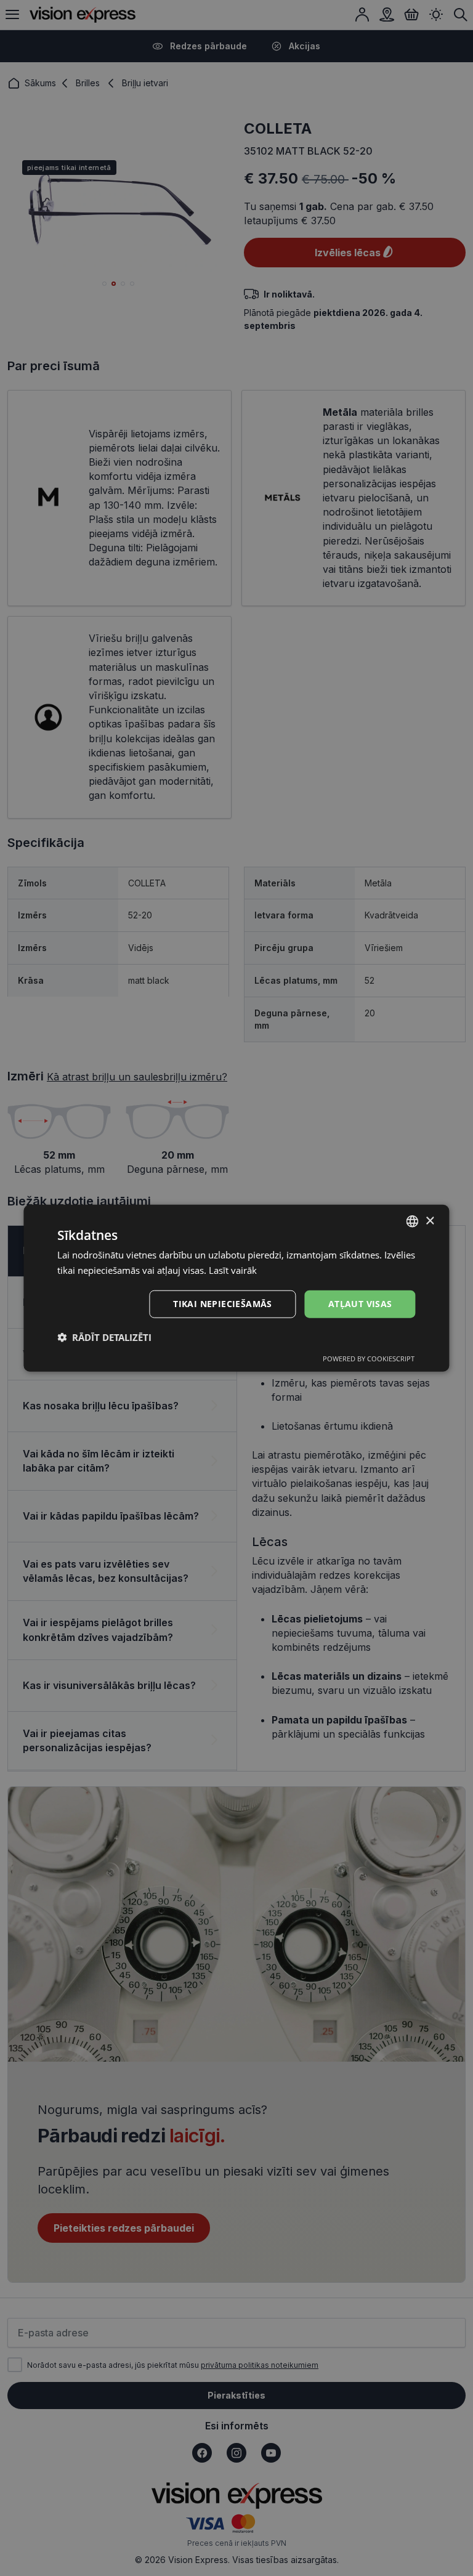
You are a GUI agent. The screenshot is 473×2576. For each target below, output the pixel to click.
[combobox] (413, 1221)
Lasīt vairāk (233, 1270)
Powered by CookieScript (369, 1358)
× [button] (430, 1221)
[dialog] (236, 1288)
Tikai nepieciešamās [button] (223, 1304)
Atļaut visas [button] (360, 1304)
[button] (104, 1337)
